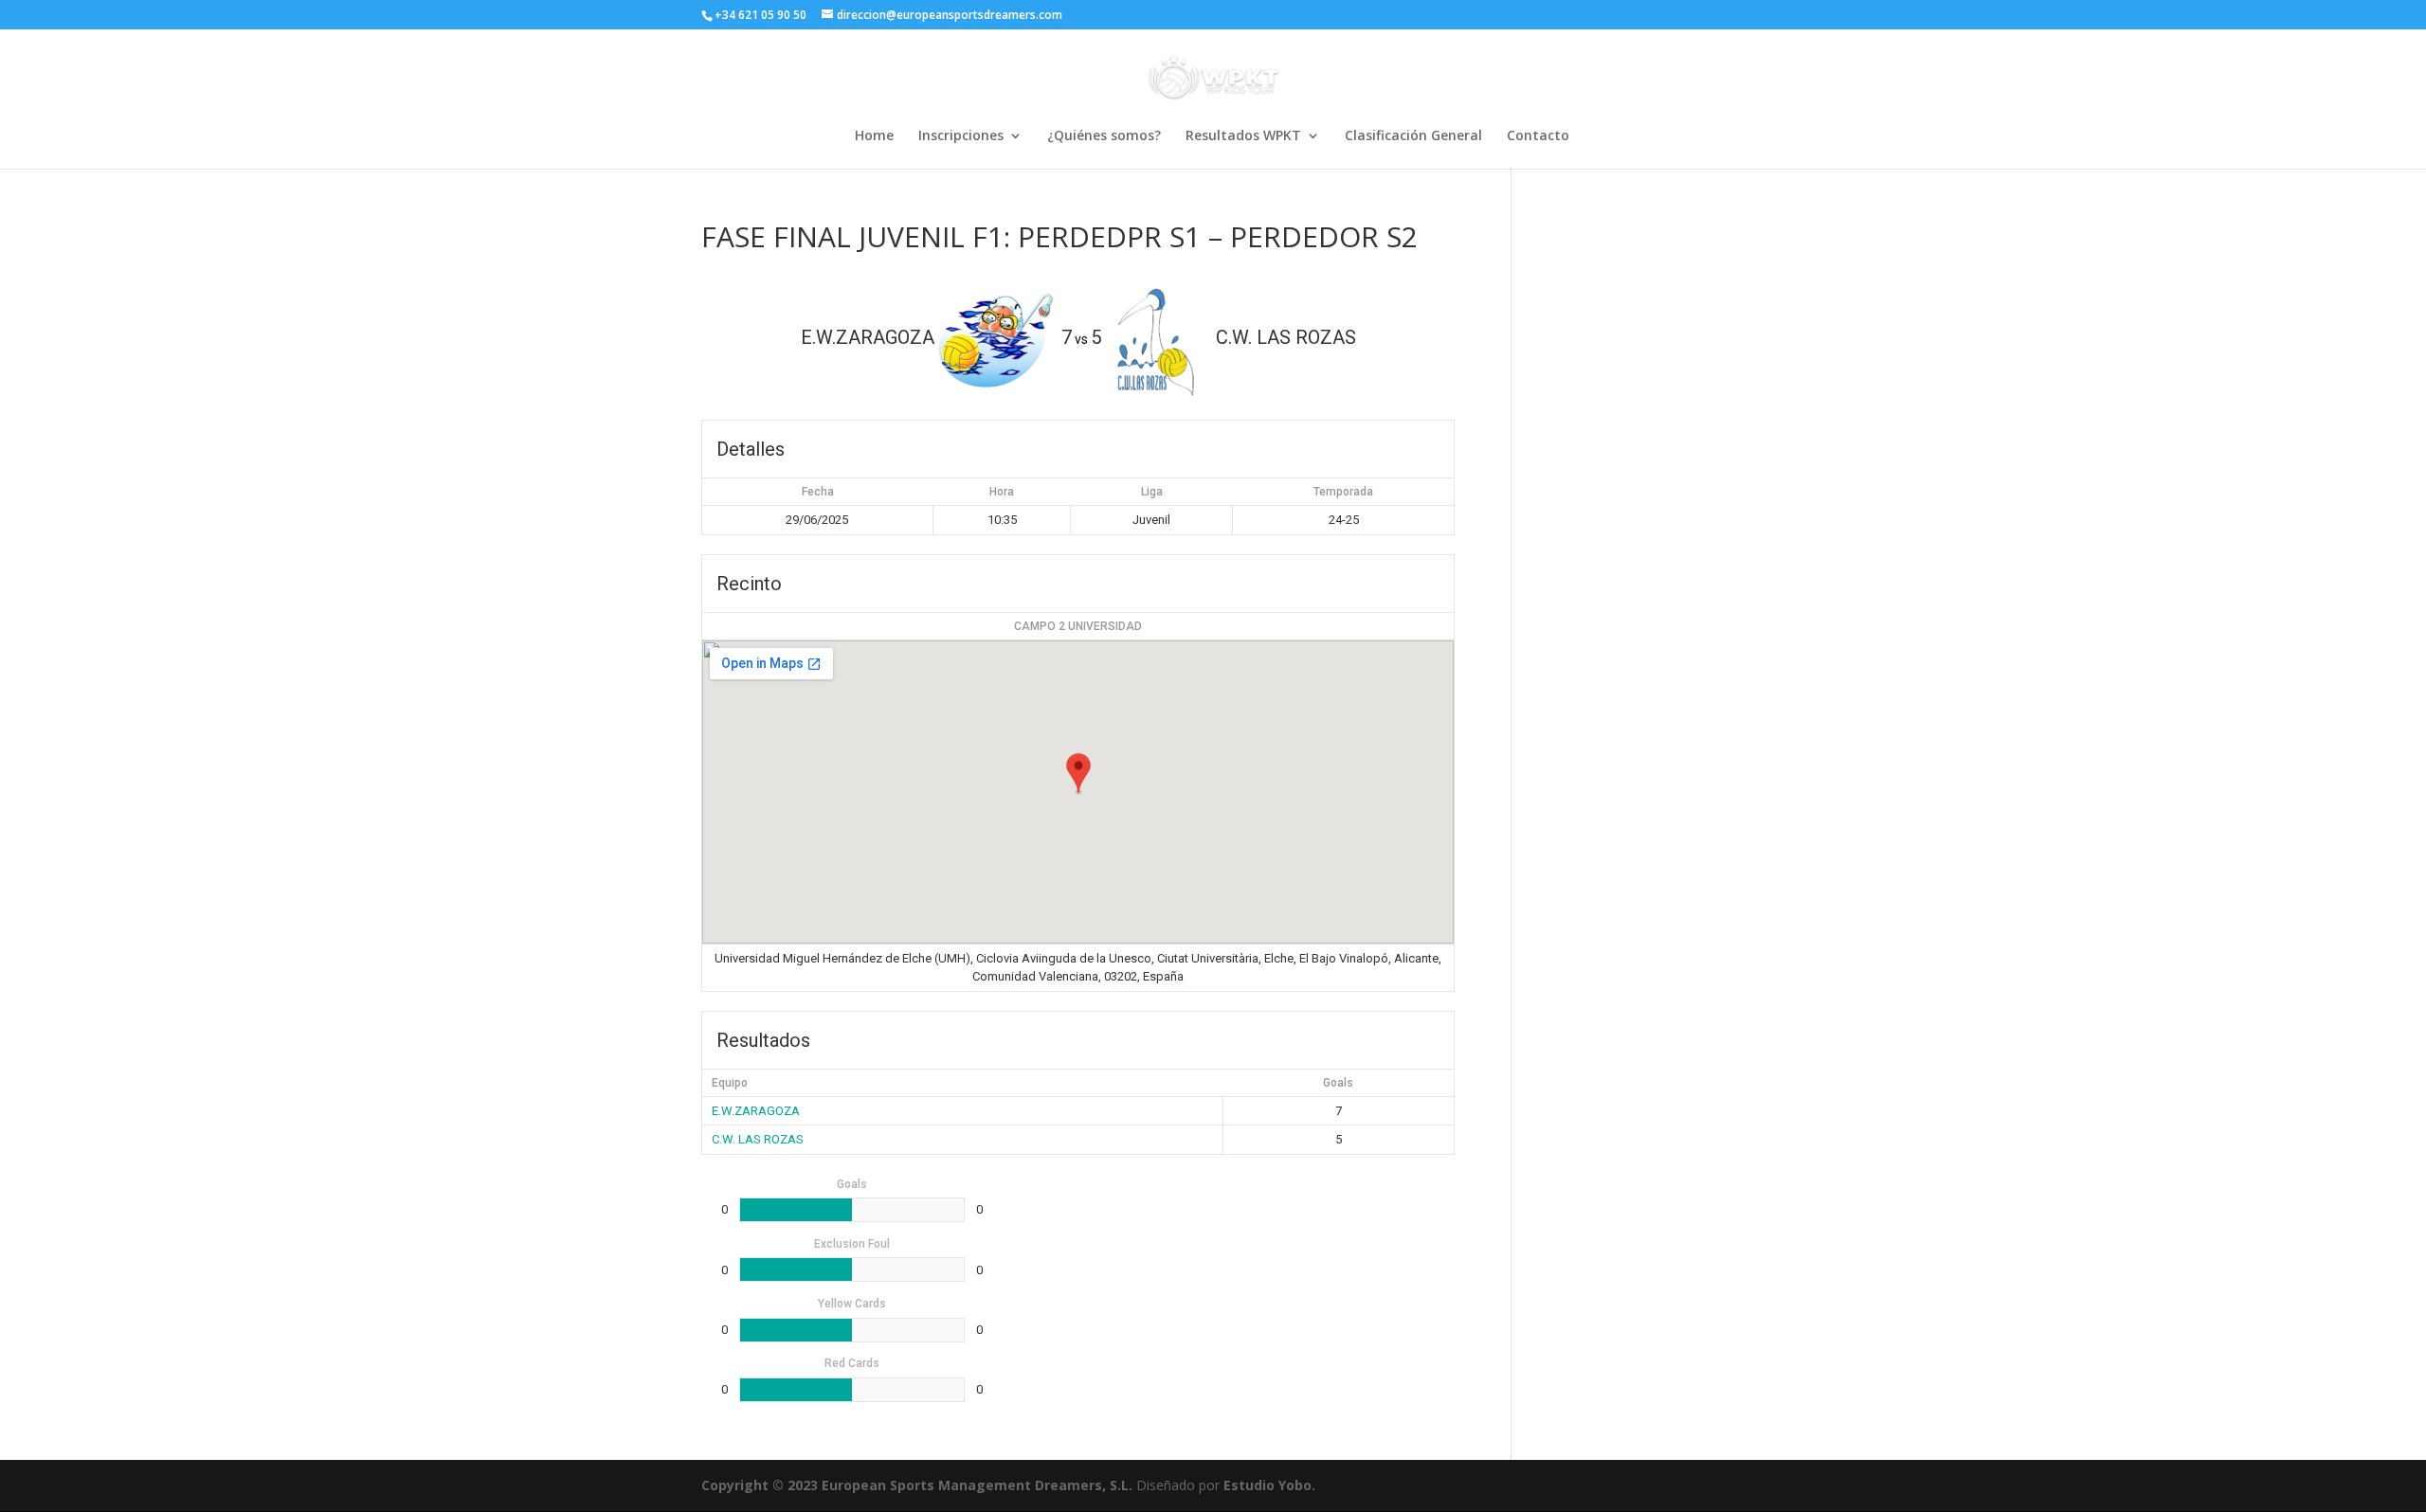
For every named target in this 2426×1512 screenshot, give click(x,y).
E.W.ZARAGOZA (756, 1111)
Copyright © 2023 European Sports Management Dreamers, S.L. (917, 1485)
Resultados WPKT (1243, 136)
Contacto (1538, 136)
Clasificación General (1413, 136)
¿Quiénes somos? (1104, 136)
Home (874, 136)
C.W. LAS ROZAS (758, 1139)
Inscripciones (961, 136)
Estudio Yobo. (1269, 1485)
